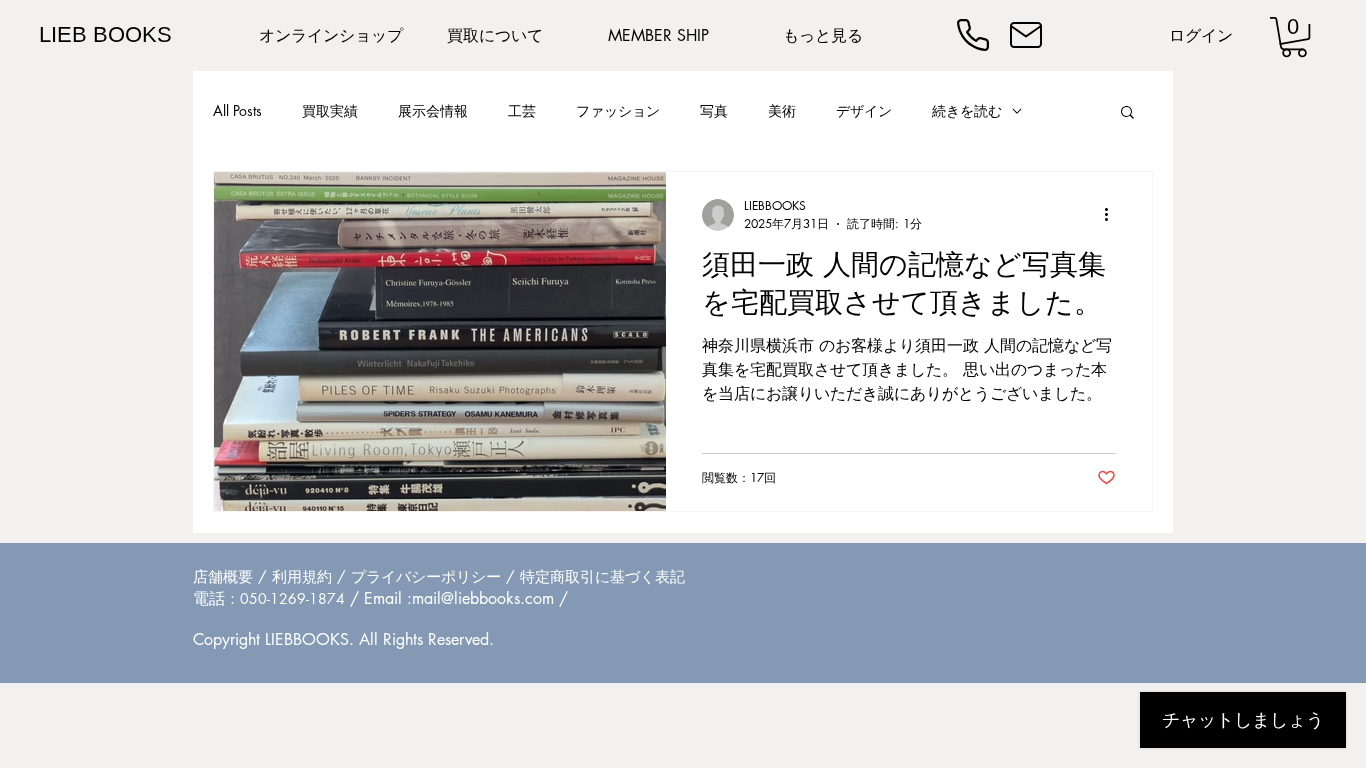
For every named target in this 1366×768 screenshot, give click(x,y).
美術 (782, 110)
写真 (714, 110)
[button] (1294, 37)
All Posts (237, 110)
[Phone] (973, 35)
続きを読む (967, 110)
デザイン (864, 110)
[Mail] (1026, 35)
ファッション (618, 110)
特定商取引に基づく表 (595, 576)
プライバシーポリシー (426, 576)
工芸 (522, 110)
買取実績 (330, 110)
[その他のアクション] (1113, 215)
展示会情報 (433, 110)
